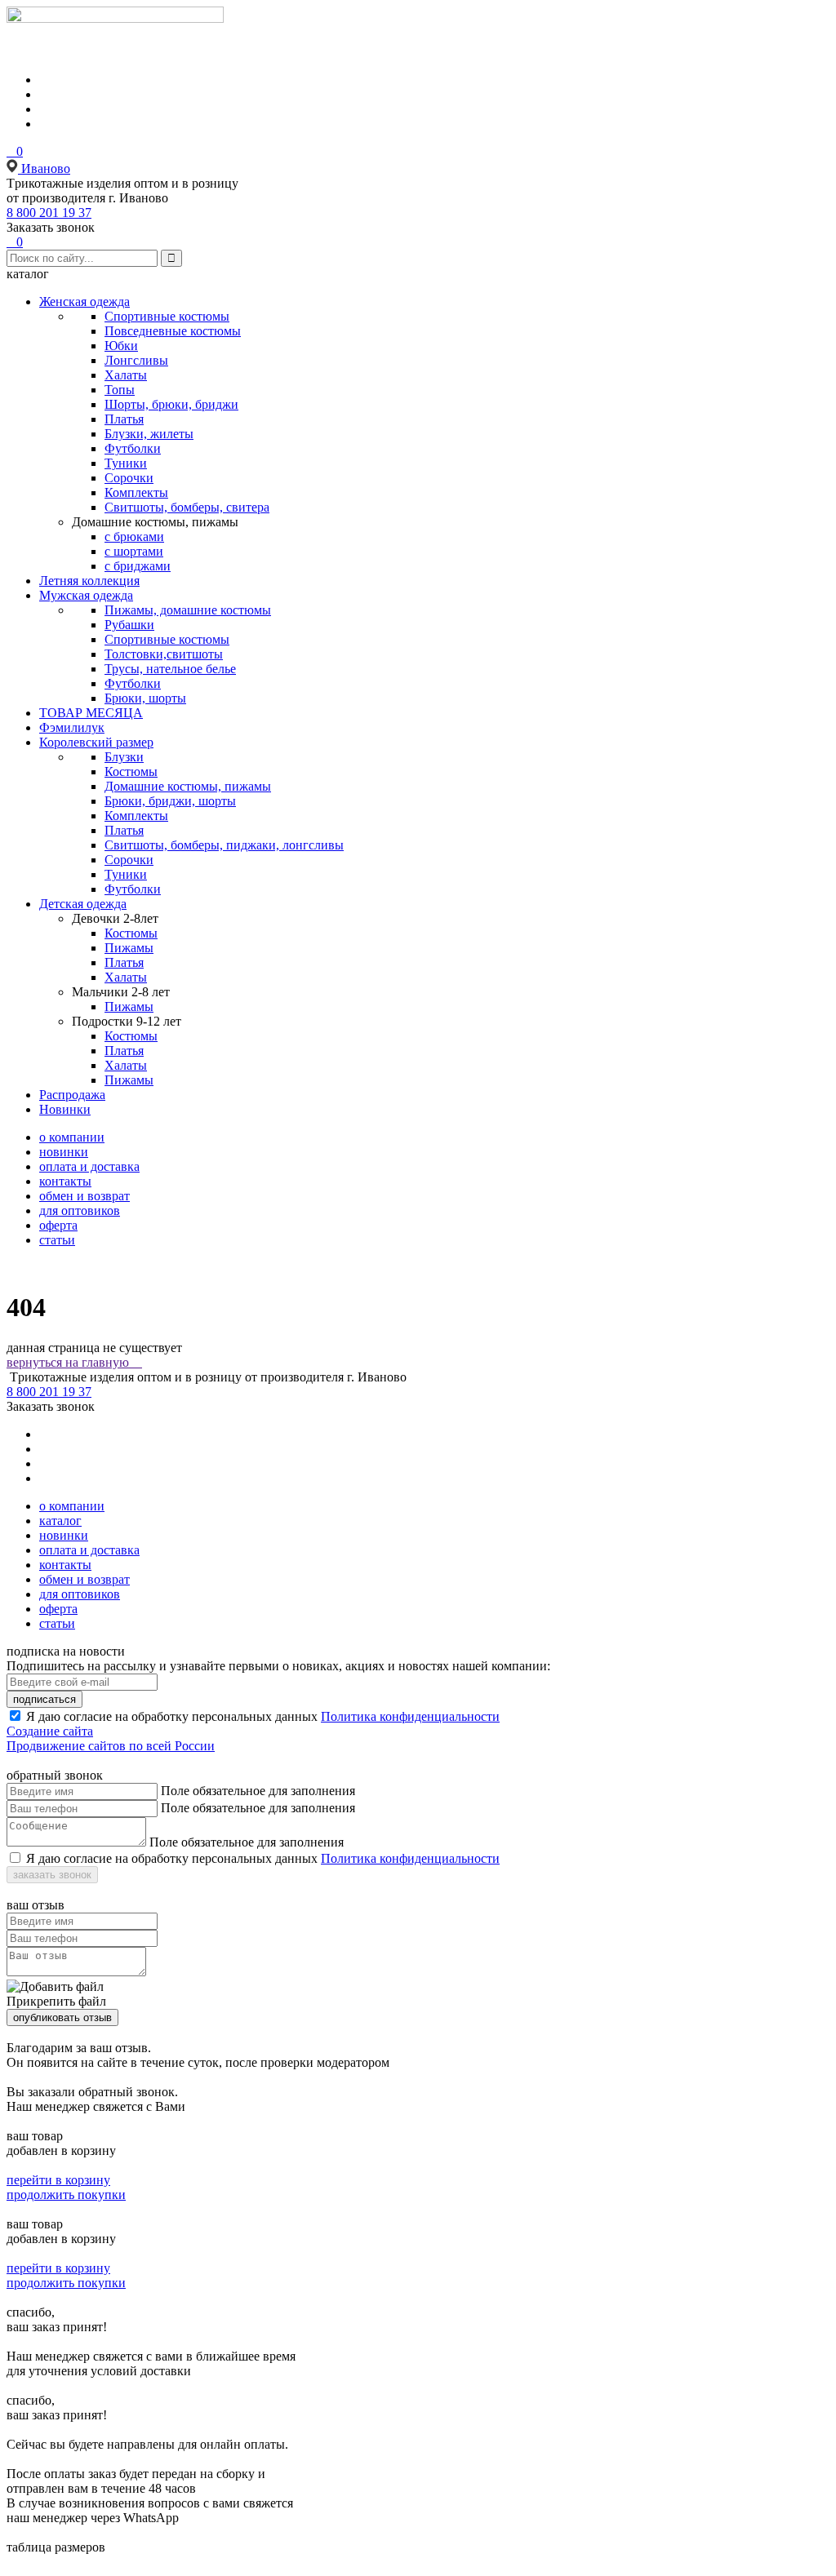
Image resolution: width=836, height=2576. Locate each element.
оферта (58, 1225)
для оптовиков (80, 1210)
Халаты (126, 375)
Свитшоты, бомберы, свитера (187, 507)
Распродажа (72, 1095)
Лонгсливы (136, 360)
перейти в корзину (58, 2180)
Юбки (121, 346)
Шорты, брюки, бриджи (171, 404)
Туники (126, 463)
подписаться (44, 1699)
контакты (65, 1181)
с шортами (134, 551)
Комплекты (136, 492)
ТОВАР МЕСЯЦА (91, 713)
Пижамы (129, 948)
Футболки (133, 448)
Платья (124, 419)
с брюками (134, 536)
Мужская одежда (86, 595)
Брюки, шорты (145, 698)
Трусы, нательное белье (170, 669)
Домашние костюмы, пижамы (188, 786)
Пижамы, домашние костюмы (188, 610)
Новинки (65, 1109)
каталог (60, 1521)
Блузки (124, 757)
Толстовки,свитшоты (164, 654)
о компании (72, 1137)
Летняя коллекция (89, 581)
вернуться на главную (74, 1362)
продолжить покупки (66, 2195)
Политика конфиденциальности (410, 1716)
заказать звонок (52, 1875)
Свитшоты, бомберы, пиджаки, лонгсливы (224, 845)
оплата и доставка (89, 1166)
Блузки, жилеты (149, 434)
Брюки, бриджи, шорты (170, 801)
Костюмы (131, 771)
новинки (64, 1152)
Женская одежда (84, 301)
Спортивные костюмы (167, 316)
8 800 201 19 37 (49, 213)
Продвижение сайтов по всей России (111, 1746)
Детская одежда (83, 904)
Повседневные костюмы (173, 331)
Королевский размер (96, 742)
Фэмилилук (72, 727)
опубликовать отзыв (62, 2017)
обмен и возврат (84, 1196)
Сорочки (129, 478)
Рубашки (129, 625)
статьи (57, 1240)
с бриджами (138, 566)
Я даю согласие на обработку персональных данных (172, 1716)
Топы (120, 390)
